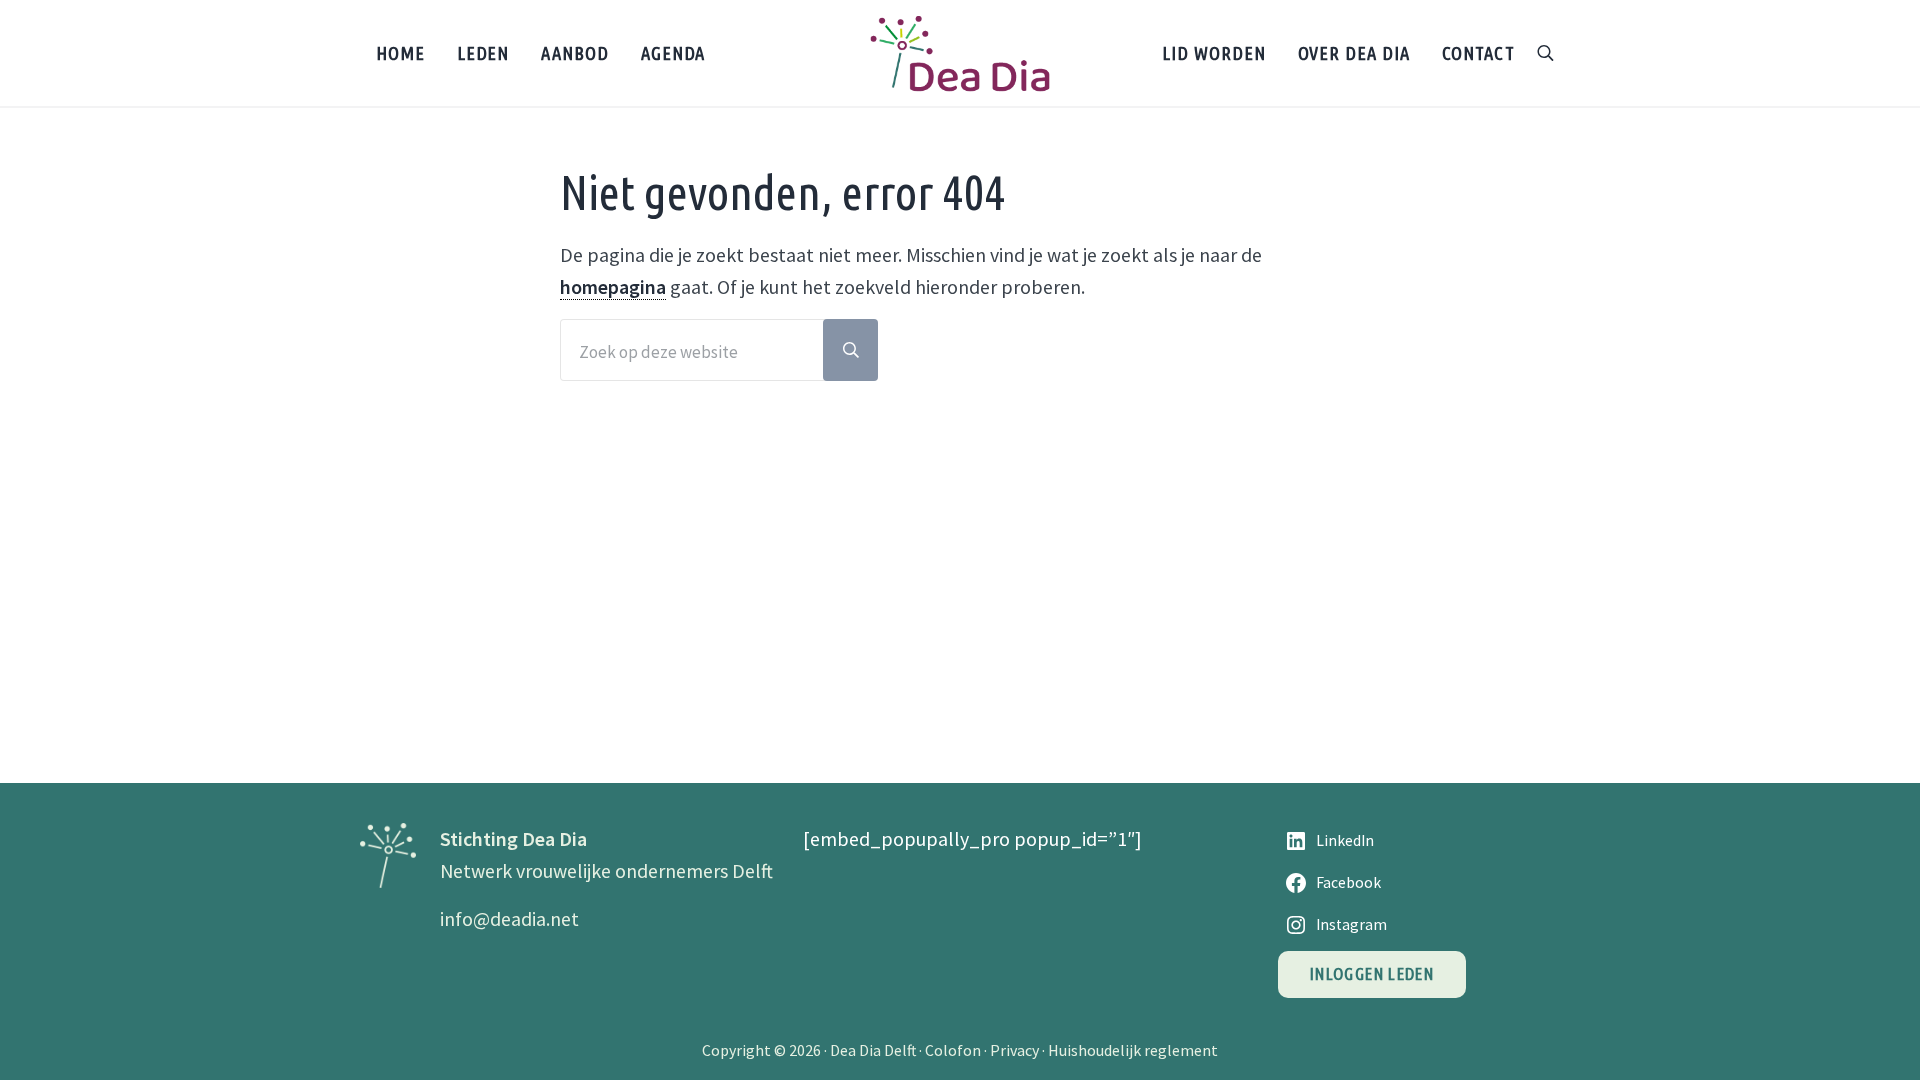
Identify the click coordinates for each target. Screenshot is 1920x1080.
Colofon (953, 1050)
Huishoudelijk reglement (1133, 1050)
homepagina (613, 286)
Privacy (1014, 1050)
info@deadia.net (509, 918)
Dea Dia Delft (873, 1050)
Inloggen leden (1372, 973)
